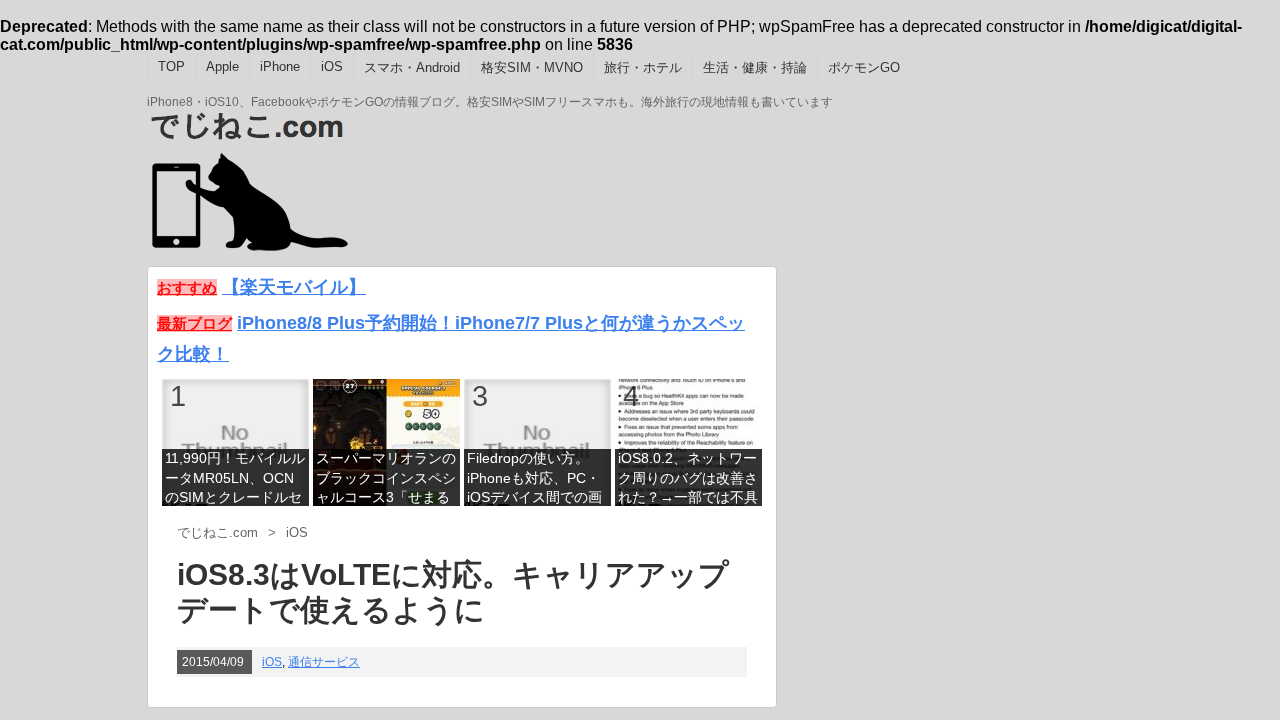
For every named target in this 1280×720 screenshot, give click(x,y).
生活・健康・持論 (755, 67)
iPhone (280, 66)
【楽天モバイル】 (294, 286)
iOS (332, 66)
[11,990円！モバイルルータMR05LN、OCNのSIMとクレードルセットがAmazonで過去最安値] (235, 441)
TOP (171, 66)
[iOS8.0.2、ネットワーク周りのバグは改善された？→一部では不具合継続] (688, 441)
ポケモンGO (864, 67)
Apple (222, 66)
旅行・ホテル (643, 67)
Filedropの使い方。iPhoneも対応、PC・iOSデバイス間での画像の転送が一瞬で (534, 479)
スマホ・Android (412, 67)
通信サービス (324, 662)
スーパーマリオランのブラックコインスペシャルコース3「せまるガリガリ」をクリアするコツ (386, 479)
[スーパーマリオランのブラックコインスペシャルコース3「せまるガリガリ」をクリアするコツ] (386, 441)
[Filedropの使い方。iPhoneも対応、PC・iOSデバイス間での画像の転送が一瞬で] (537, 441)
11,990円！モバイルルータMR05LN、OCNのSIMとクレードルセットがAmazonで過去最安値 (235, 479)
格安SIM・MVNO (532, 67)
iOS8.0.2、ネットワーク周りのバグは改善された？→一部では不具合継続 (688, 479)
